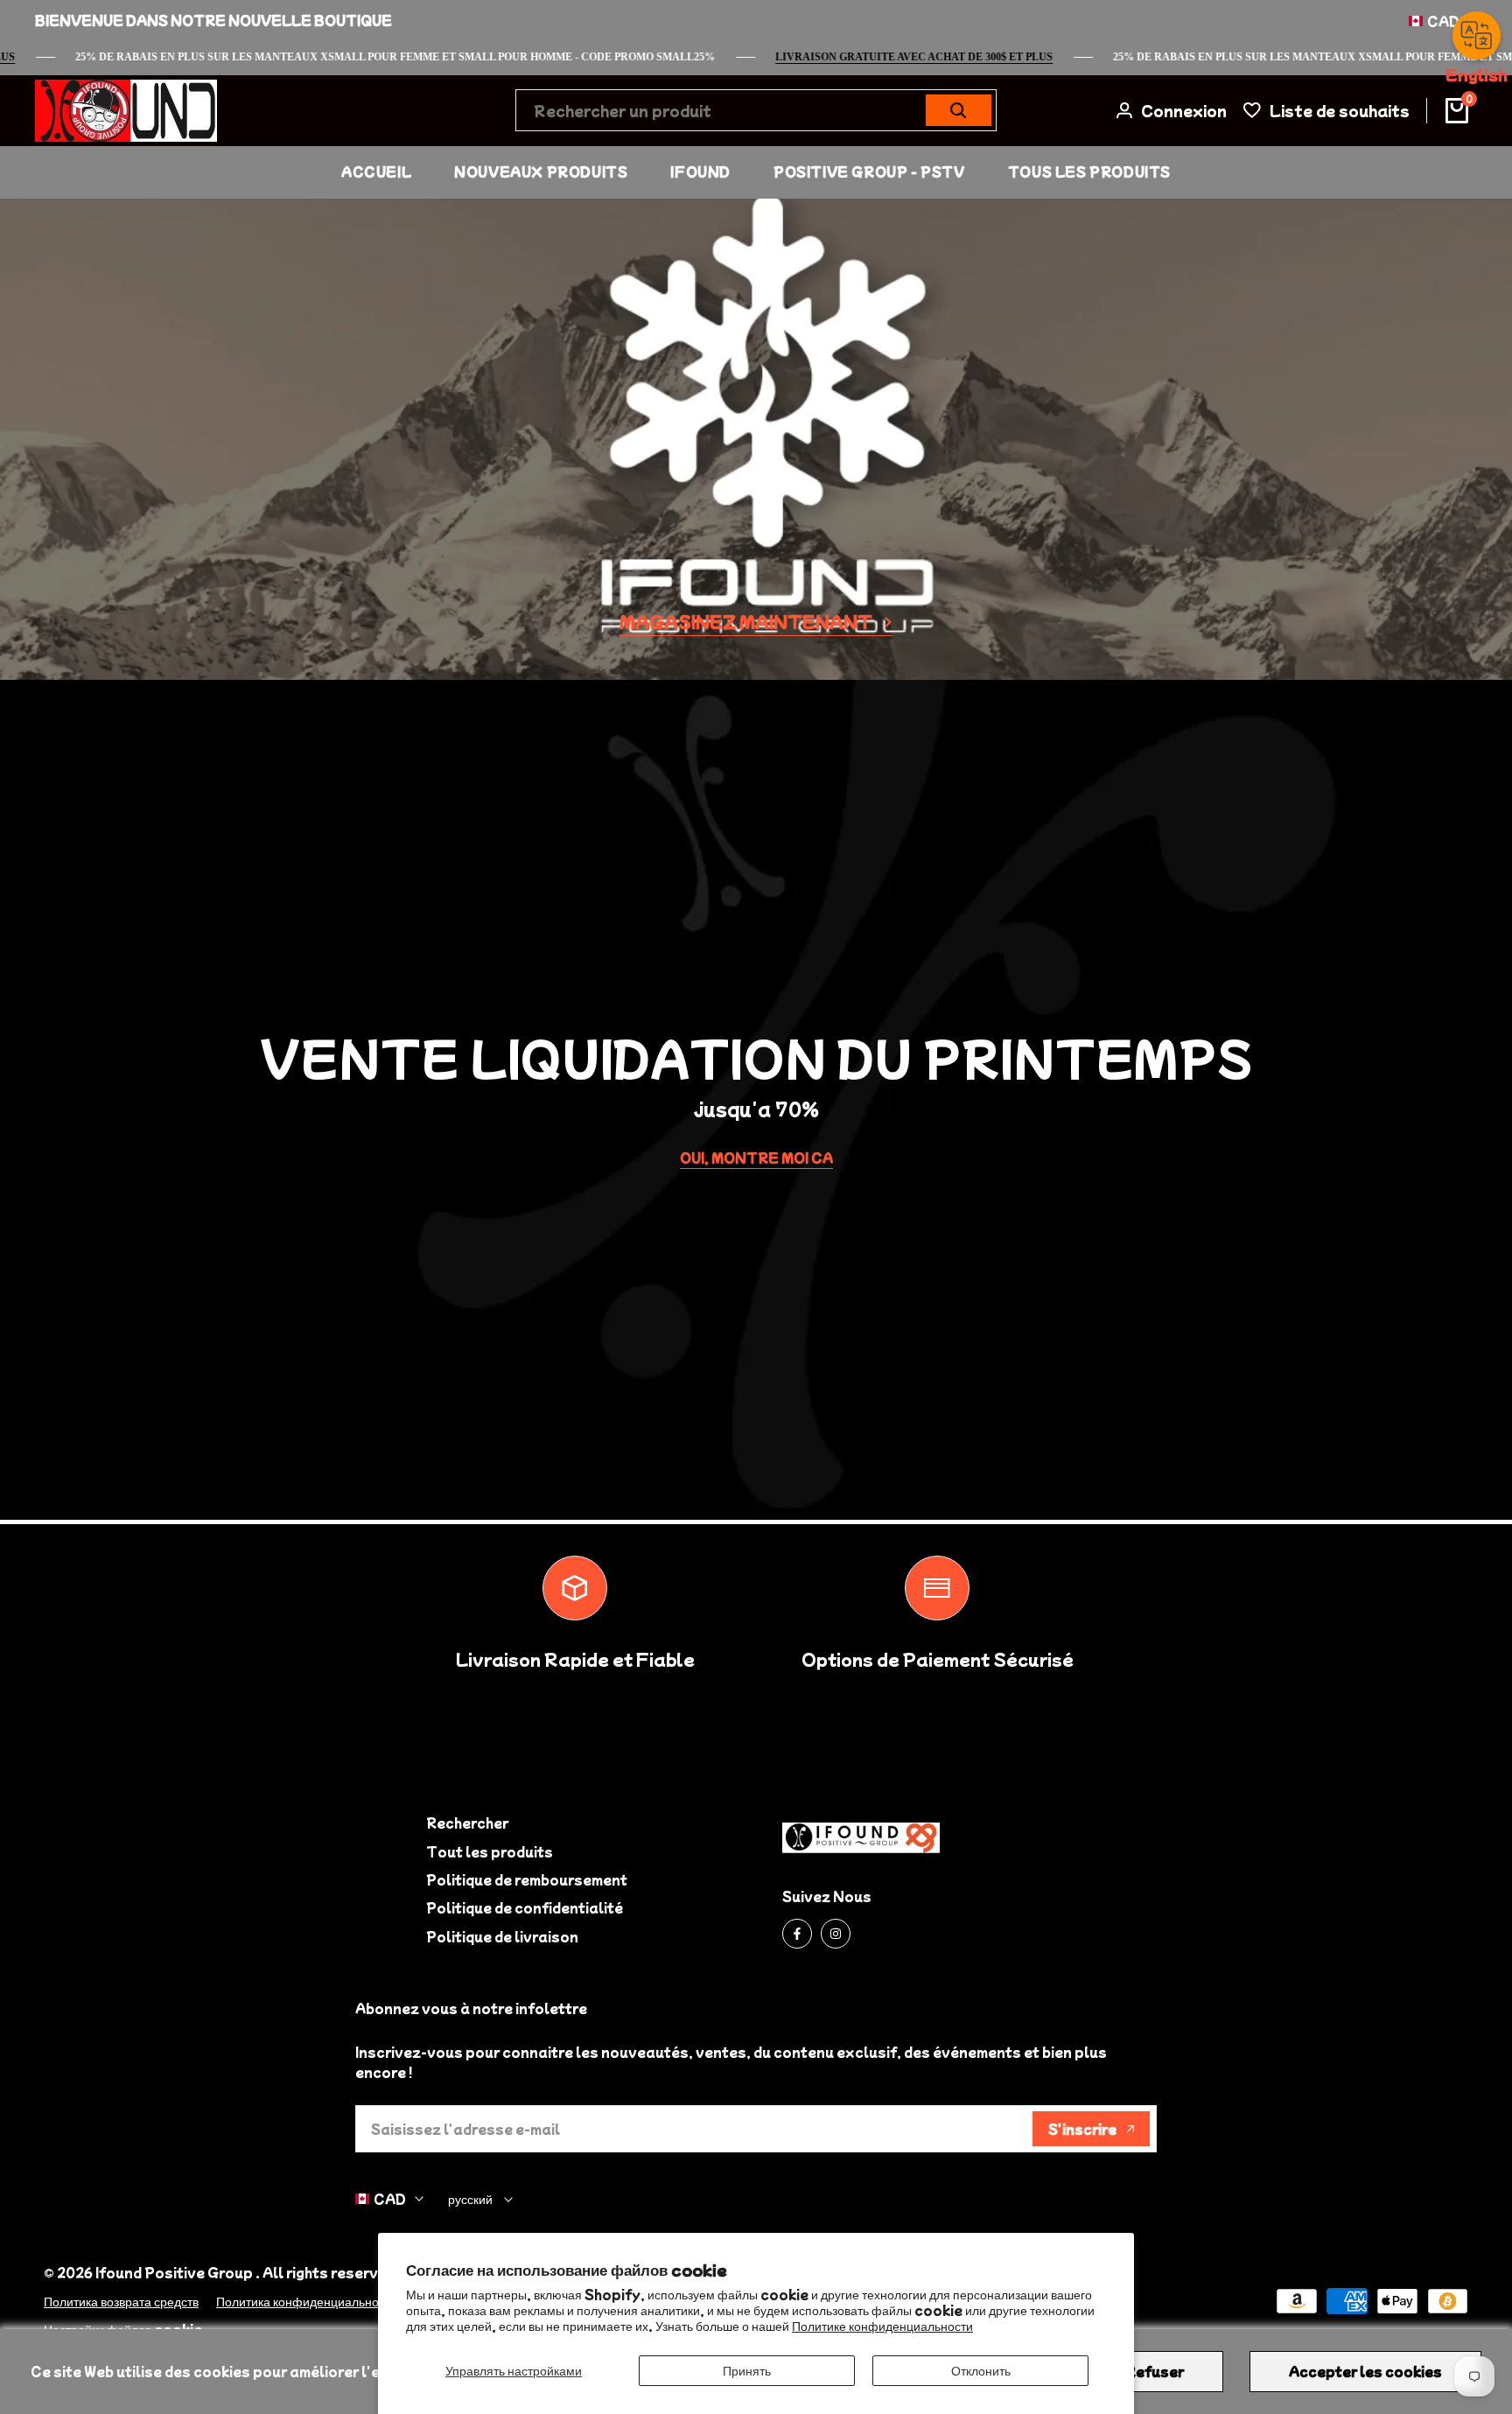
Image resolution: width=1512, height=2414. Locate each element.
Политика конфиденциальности (307, 2301)
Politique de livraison (502, 1936)
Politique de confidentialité (525, 1907)
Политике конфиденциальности (882, 2326)
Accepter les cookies (1365, 2371)
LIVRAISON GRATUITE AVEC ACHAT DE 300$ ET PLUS (947, 57)
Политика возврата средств (121, 2301)
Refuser (1155, 2371)
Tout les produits (490, 1851)
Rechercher (467, 1823)
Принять (747, 2370)
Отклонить (981, 2370)
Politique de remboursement (527, 1879)
